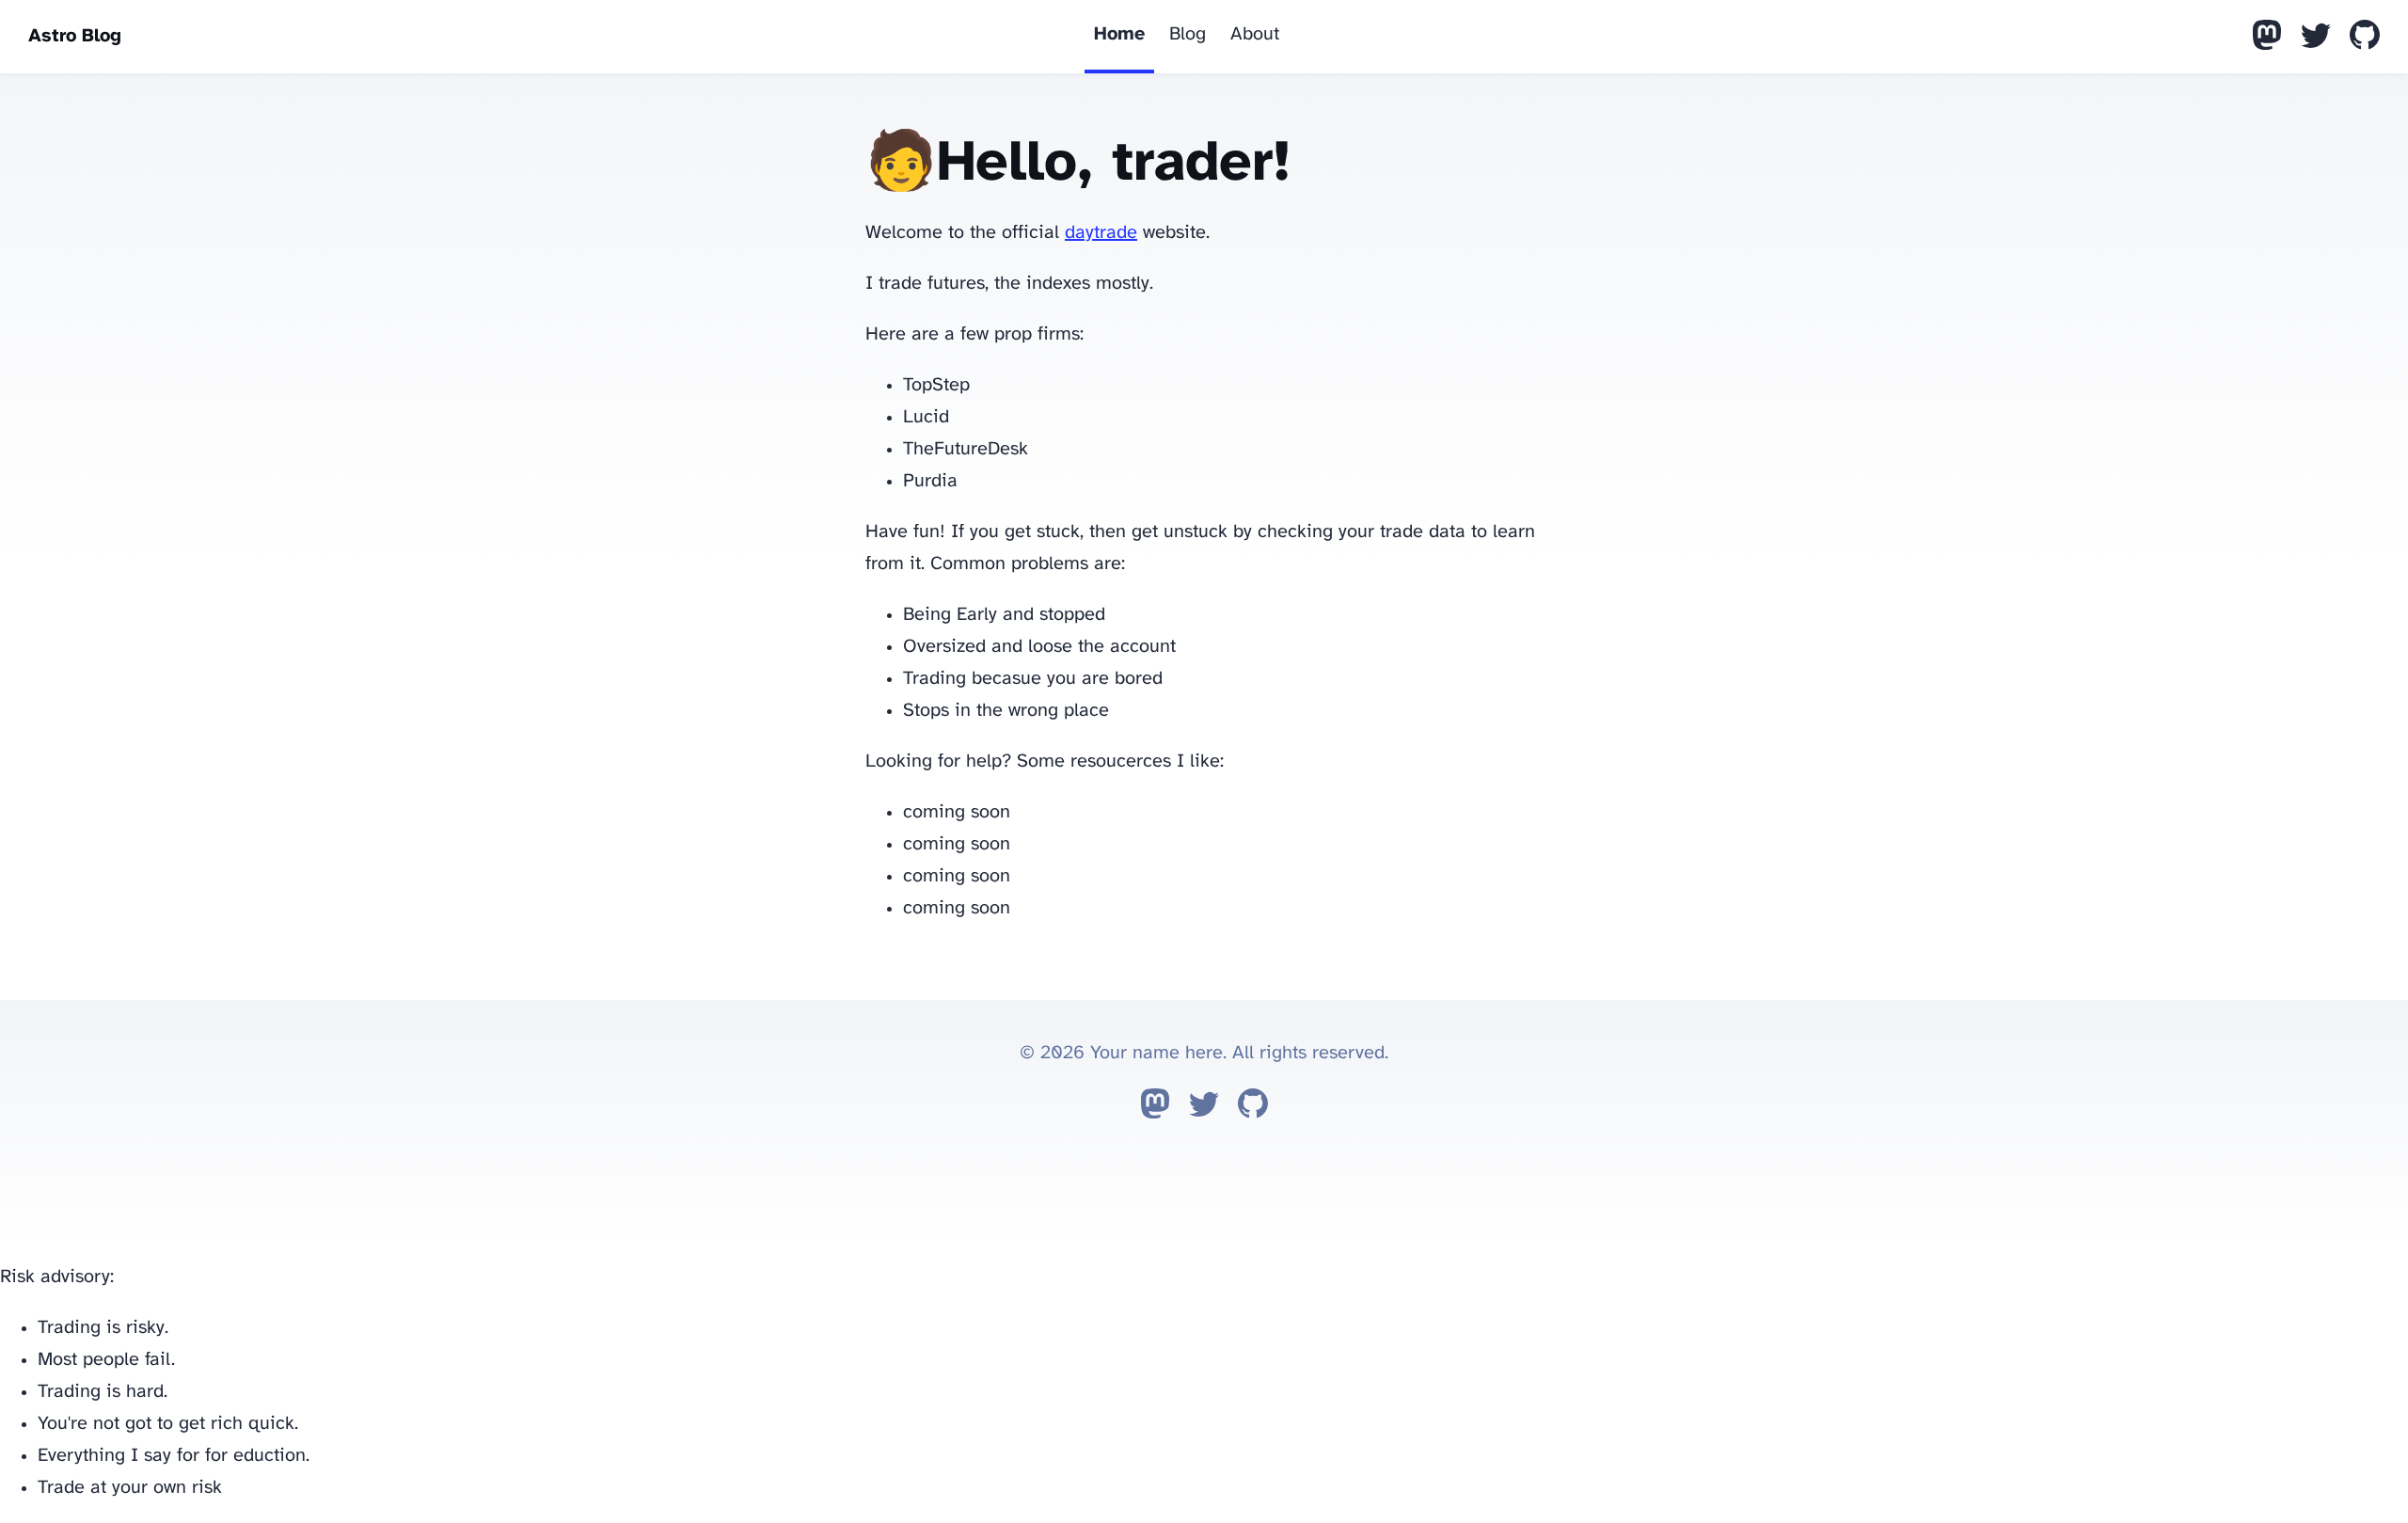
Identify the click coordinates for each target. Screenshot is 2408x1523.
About (1255, 34)
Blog (1188, 34)
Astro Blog (75, 36)
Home (1119, 34)
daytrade (1101, 233)
